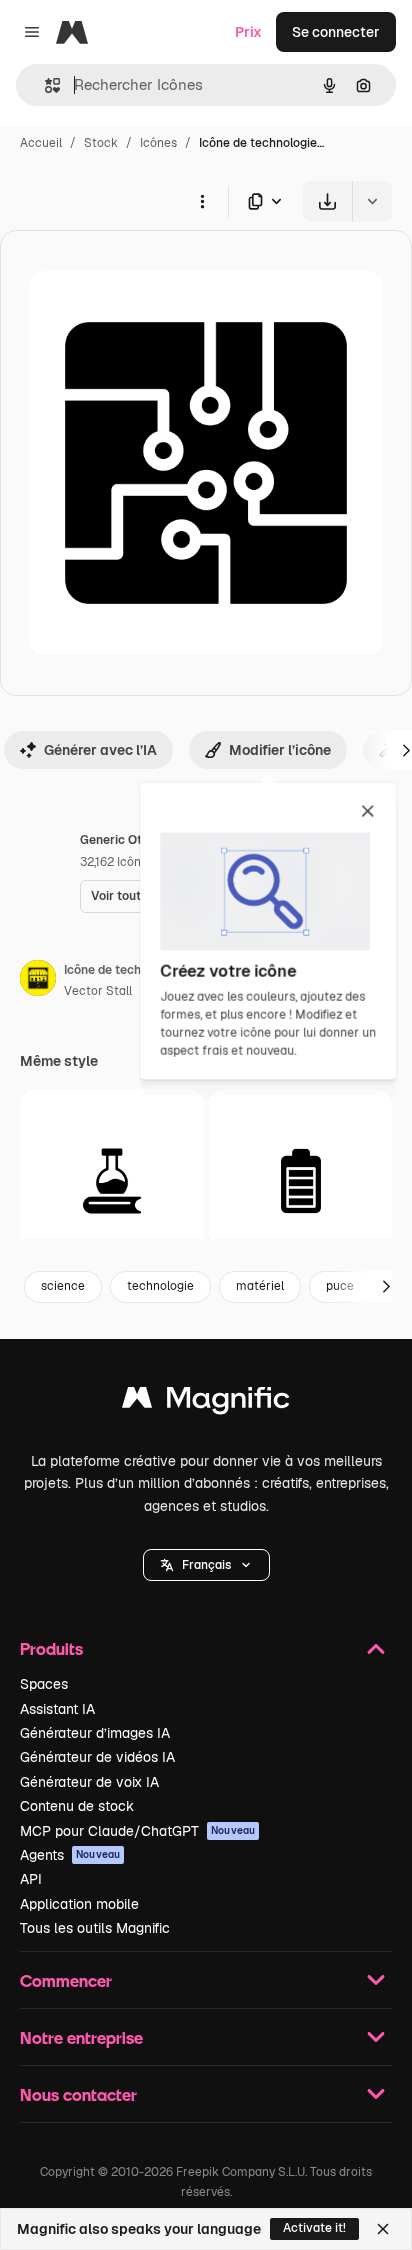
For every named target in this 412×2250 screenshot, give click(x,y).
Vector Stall (98, 991)
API (31, 1879)
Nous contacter (78, 2094)
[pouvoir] (301, 1181)
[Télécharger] (327, 201)
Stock (101, 143)
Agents (70, 1855)
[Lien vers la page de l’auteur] (38, 981)
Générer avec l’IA (100, 750)
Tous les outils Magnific (95, 1928)
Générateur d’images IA (95, 1733)
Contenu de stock (77, 1806)
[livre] (112, 1181)
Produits (51, 1648)
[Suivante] (386, 1287)
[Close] (383, 2229)
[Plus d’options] (202, 201)
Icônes (158, 143)
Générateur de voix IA (89, 1782)
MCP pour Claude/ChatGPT (137, 1831)
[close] (367, 812)
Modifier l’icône (280, 750)
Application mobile (79, 1904)
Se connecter (336, 32)
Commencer (66, 1980)
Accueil (41, 143)
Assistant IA (57, 1709)
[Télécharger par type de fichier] (266, 201)
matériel (260, 1286)
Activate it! (314, 2228)
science (63, 1286)
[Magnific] (206, 1402)
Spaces (44, 1684)
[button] (206, 1565)
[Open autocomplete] (44, 85)
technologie (160, 1286)
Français (206, 1565)
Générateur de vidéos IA (97, 1757)
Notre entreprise (81, 2037)
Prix (248, 32)
